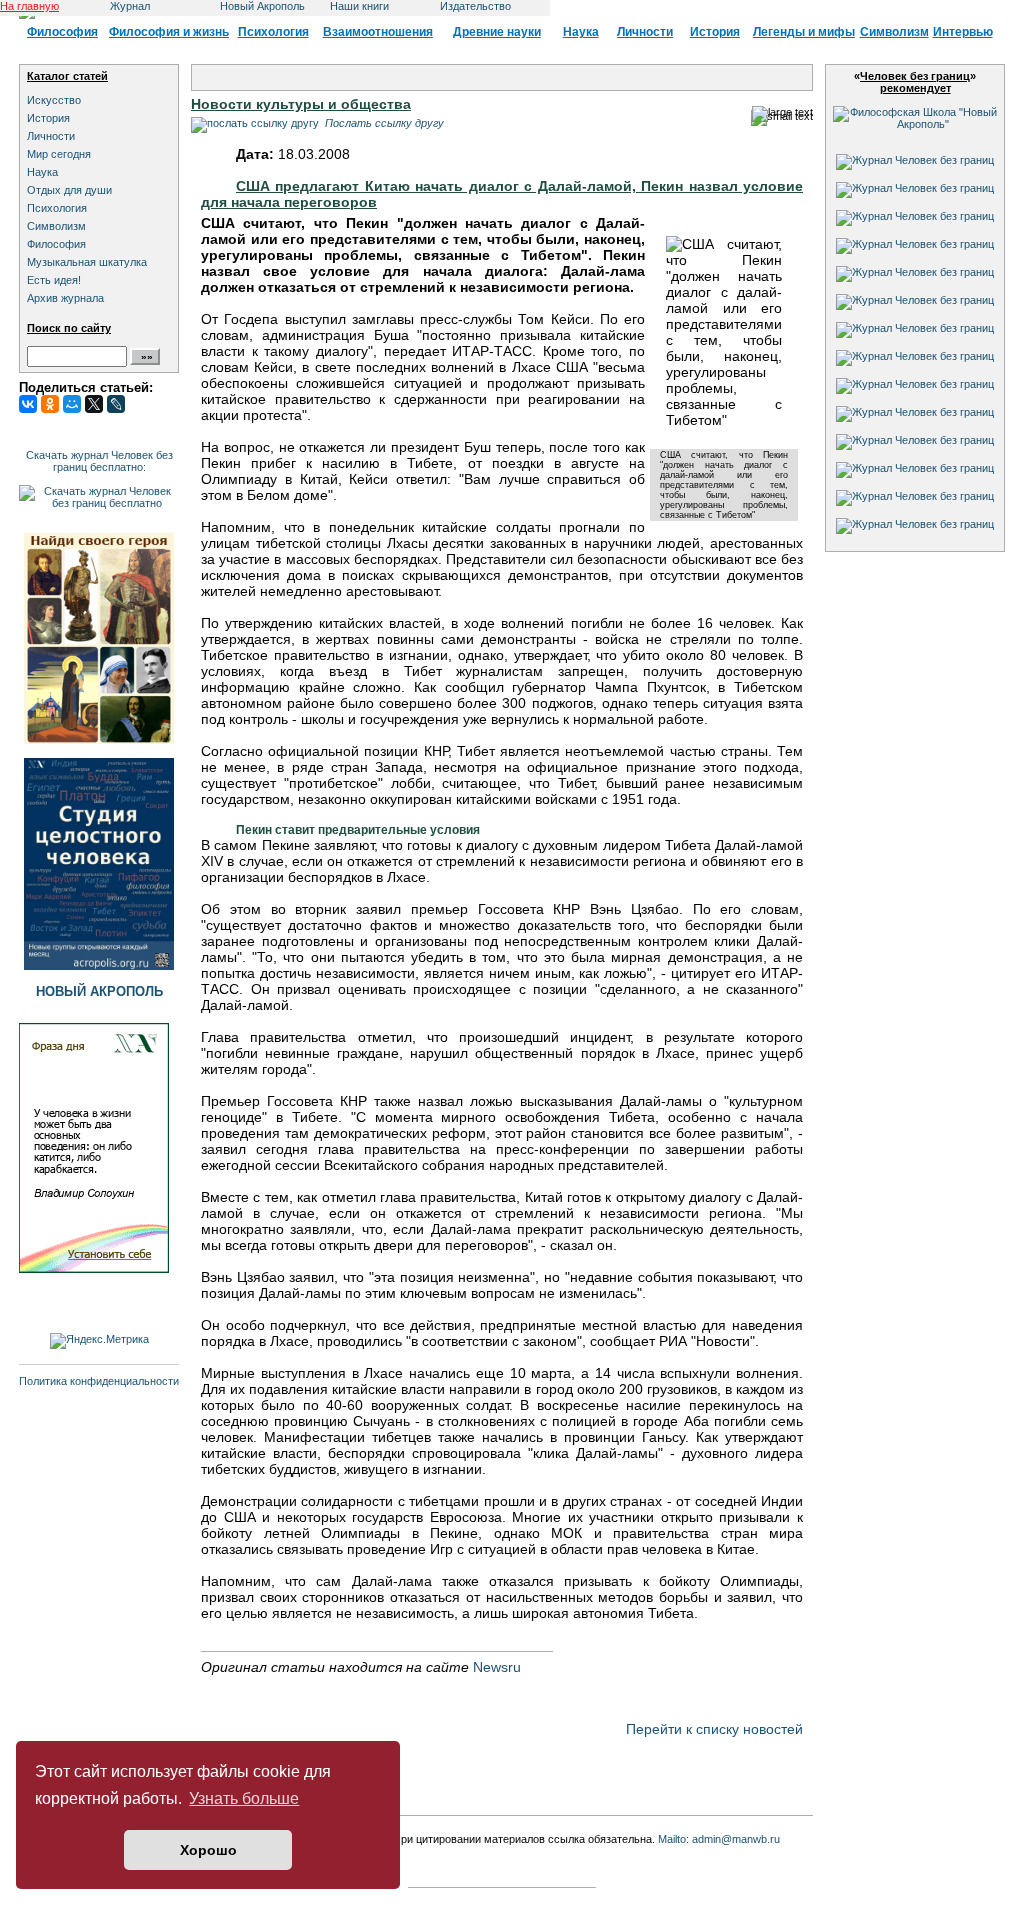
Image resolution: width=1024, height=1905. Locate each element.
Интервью (963, 32)
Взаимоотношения (378, 32)
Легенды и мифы (804, 32)
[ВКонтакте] (28, 404)
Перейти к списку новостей (714, 1729)
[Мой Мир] (72, 404)
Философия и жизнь (169, 32)
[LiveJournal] (116, 404)
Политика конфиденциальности (99, 1381)
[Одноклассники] (50, 404)
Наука (581, 32)
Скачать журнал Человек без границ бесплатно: (99, 461)
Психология (273, 32)
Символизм (894, 32)
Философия (62, 32)
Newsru (497, 1667)
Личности (645, 32)
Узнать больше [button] (244, 1798)
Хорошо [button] (208, 1850)
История (715, 32)
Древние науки (497, 32)
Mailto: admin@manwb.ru (719, 1839)
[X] (94, 404)
